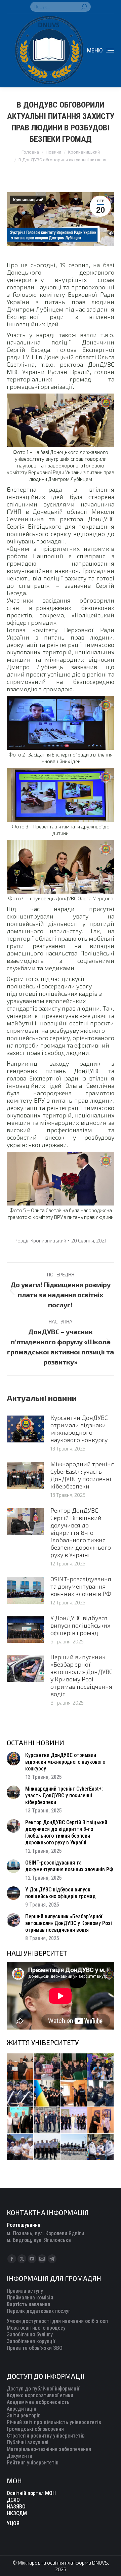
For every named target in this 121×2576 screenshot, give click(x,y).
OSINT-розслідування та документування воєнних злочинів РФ (81, 1586)
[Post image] (25, 1429)
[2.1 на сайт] (74, 2094)
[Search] (84, 7)
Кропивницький (28, 200)
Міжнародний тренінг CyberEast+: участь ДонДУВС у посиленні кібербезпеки (82, 1475)
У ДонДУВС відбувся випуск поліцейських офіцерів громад (80, 1625)
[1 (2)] (47, 2121)
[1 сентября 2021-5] (20, 2148)
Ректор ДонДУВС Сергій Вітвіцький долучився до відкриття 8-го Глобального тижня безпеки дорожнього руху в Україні (81, 1532)
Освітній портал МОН (31, 2493)
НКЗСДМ (17, 2513)
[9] (101, 2121)
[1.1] (74, 2121)
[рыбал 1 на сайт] (101, 2067)
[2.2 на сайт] (101, 2094)
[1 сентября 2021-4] (47, 2148)
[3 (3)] (20, 2121)
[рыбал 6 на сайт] (47, 2067)
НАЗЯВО (16, 2507)
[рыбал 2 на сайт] (47, 2094)
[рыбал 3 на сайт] (20, 2094)
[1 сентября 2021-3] (74, 2148)
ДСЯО (13, 2500)
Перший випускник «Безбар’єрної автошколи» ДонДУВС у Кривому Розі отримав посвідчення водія (82, 1675)
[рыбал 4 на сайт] (20, 2067)
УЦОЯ (13, 2523)
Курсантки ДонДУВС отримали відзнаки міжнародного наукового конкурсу (79, 1429)
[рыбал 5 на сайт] (74, 2067)
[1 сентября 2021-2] (101, 2148)
